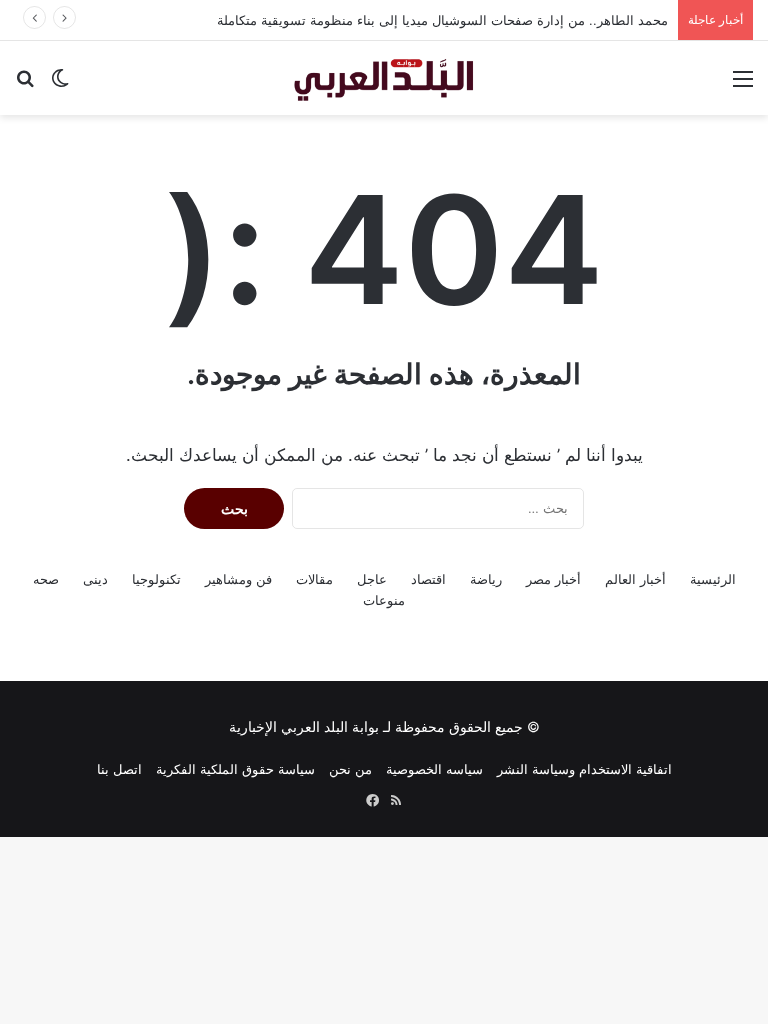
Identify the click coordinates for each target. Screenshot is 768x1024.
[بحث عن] (25, 85)
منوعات (384, 600)
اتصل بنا (119, 769)
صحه (46, 579)
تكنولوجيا (156, 579)
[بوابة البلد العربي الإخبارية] (384, 78)
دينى (95, 579)
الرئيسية (713, 579)
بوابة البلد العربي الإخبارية (304, 726)
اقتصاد (428, 579)
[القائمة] (743, 85)
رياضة (486, 579)
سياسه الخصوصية (434, 769)
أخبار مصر (553, 579)
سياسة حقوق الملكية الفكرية (235, 769)
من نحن (350, 769)
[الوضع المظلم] (60, 85)
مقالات (314, 579)
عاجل (372, 579)
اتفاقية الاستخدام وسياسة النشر (584, 769)
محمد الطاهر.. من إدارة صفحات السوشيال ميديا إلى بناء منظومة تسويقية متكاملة (442, 20)
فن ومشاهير (238, 579)
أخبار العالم (635, 579)
